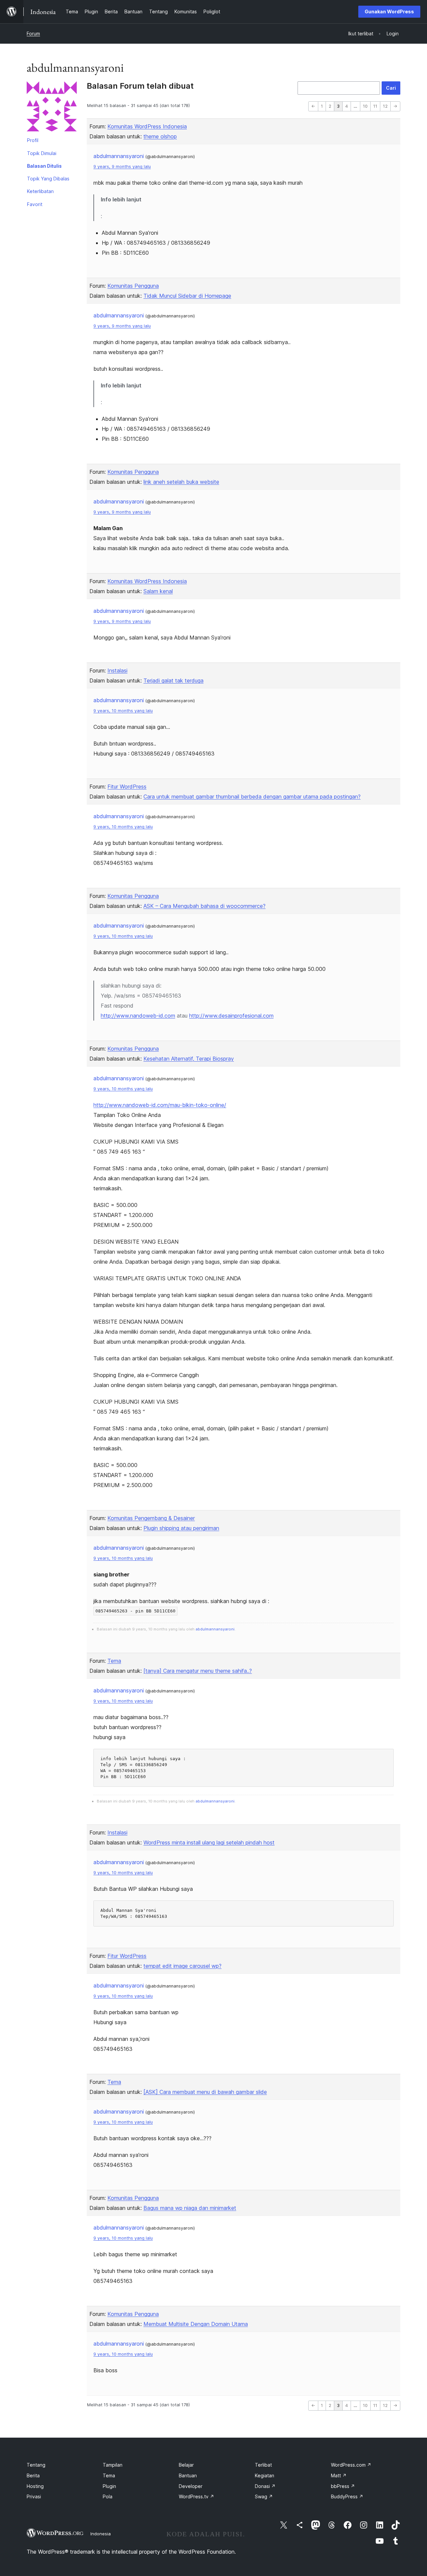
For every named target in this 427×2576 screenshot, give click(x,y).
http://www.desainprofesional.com (231, 1016)
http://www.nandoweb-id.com (138, 1016)
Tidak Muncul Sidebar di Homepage (187, 296)
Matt (339, 2475)
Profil (33, 140)
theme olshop (160, 136)
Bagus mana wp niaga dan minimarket (190, 2208)
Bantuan (188, 2475)
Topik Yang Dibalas (48, 179)
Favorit (35, 204)
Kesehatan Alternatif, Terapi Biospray (189, 1059)
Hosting (35, 2486)
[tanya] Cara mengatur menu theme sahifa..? (198, 1671)
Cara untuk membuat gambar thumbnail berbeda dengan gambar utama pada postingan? (252, 797)
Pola (108, 2496)
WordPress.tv (196, 2496)
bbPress (343, 2486)
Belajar (186, 2465)
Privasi (34, 2496)
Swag (264, 2496)
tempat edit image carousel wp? (182, 1966)
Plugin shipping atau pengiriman (181, 1528)
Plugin (109, 2486)
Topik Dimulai (42, 153)
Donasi (265, 2486)
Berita (33, 2475)
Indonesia (101, 2534)
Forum (33, 34)
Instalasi (117, 671)
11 (375, 106)
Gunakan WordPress (389, 12)
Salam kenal (158, 591)
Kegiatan (265, 2475)
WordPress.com (351, 2465)
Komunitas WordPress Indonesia (147, 126)
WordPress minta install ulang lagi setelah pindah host (209, 1842)
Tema (114, 1661)
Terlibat (263, 2465)
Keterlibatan (40, 191)
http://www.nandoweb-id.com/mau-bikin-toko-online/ (160, 1105)
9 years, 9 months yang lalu (122, 167)
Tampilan (113, 2465)
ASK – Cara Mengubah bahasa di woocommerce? (204, 906)
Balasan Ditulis (44, 166)
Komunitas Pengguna (133, 286)
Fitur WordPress (127, 787)
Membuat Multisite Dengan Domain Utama (196, 2324)
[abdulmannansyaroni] (52, 108)
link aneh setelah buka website (181, 482)
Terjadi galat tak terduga (173, 681)
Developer (191, 2486)
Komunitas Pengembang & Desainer (151, 1518)
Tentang (36, 2465)
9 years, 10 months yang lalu (123, 711)
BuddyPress (347, 2496)
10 (365, 106)
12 (385, 106)
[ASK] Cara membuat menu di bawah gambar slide (205, 2092)
